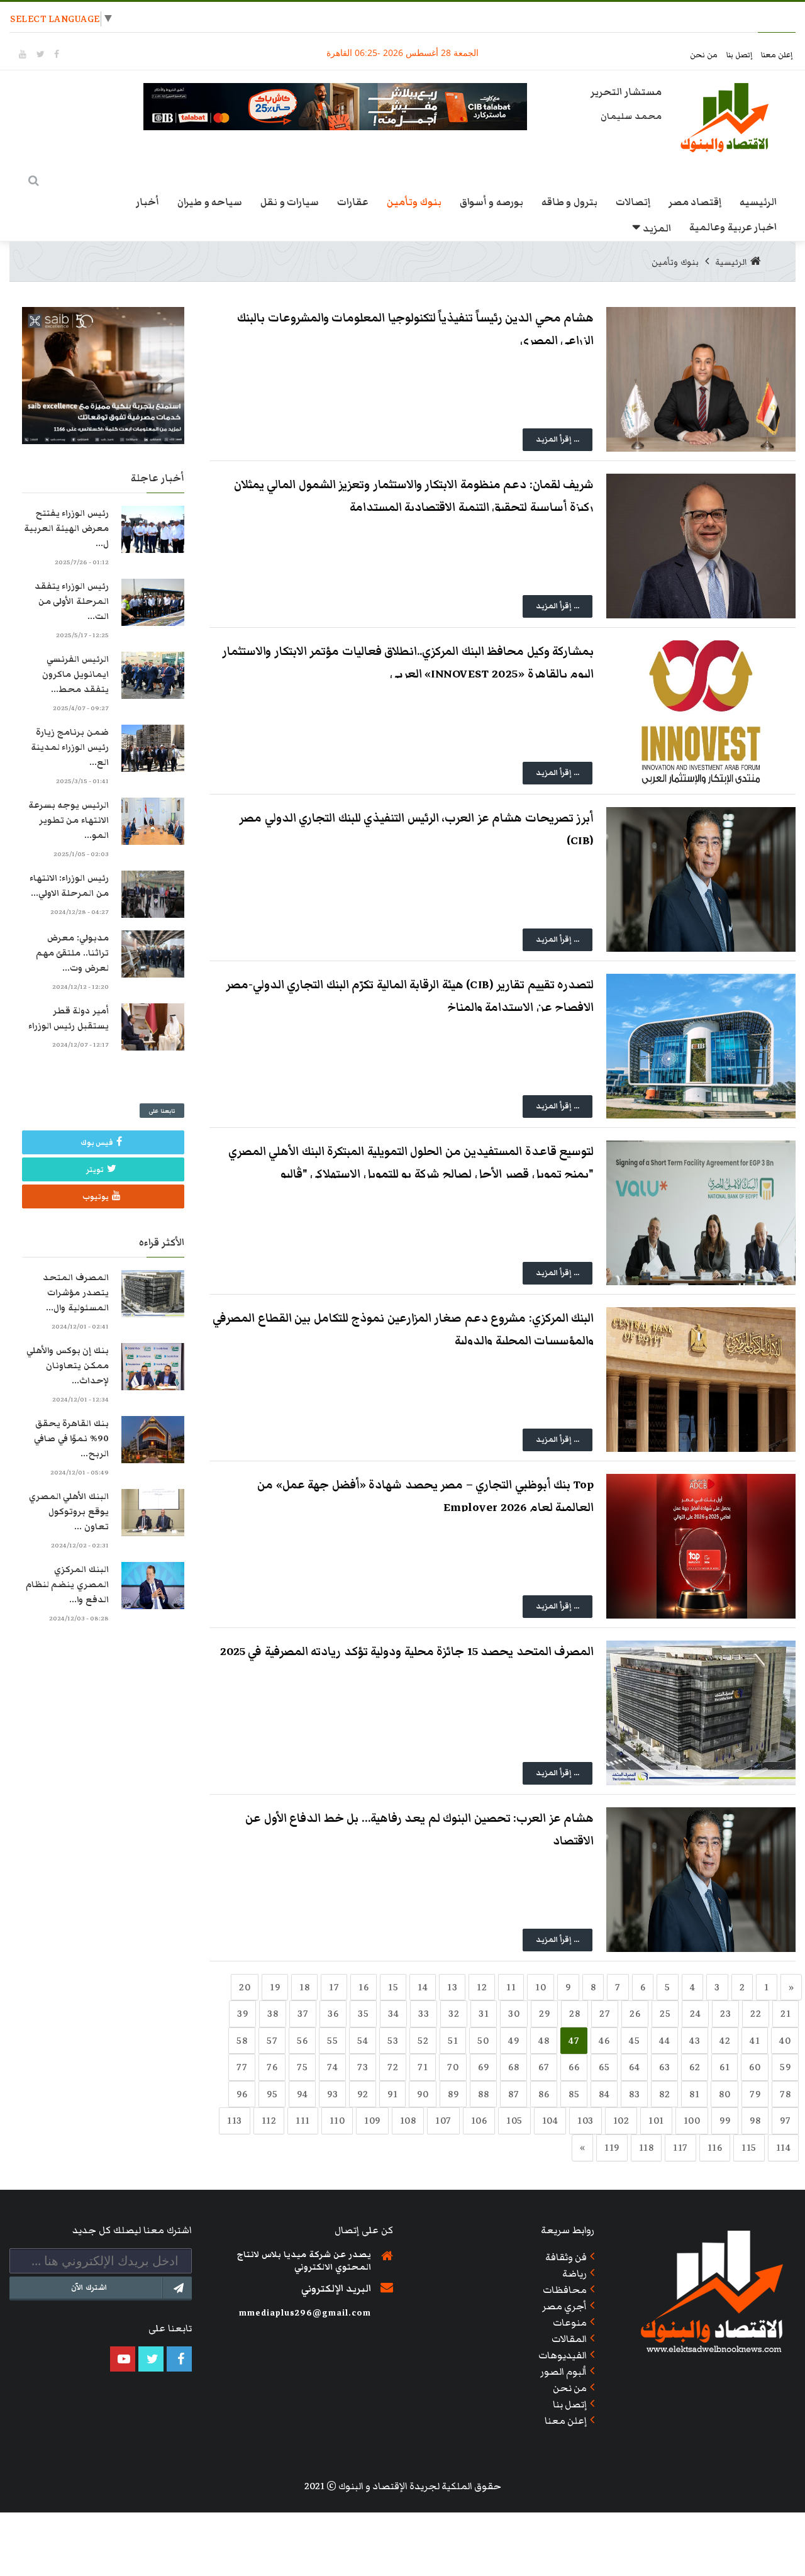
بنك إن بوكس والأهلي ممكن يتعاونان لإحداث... (68, 1366)
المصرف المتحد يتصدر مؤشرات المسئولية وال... (76, 1293)
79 (755, 2094)
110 (337, 2121)
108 (408, 2121)
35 (363, 2014)
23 (725, 2014)
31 (484, 2014)
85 (574, 2094)
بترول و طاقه (569, 202)
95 (272, 2094)
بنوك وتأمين (414, 202)
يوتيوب (96, 1197)
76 (272, 2067)
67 (544, 2067)
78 (785, 2094)
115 (749, 2148)
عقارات (353, 202)
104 (550, 2121)
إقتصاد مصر (695, 202)
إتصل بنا (741, 55)
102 (621, 2121)
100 (692, 2121)
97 (785, 2121)
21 (786, 2014)
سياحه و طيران (210, 202)
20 (245, 1987)
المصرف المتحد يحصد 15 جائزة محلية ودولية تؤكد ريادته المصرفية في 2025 (407, 1652)
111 (303, 2121)
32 (454, 2014)
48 (544, 2041)
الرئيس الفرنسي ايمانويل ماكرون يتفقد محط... (75, 674)
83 (634, 2094)
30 (514, 2014)
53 (393, 2041)
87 (514, 2094)
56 (302, 2041)
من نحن (705, 55)
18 (304, 1987)
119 (612, 2148)
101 (656, 2121)
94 (302, 2094)
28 (575, 2014)
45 (634, 2041)
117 (680, 2148)
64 (634, 2067)
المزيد (657, 228)
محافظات (565, 2290)
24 (695, 2014)
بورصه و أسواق (491, 202)
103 (586, 2121)
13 (452, 1987)
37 (303, 2014)
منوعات (570, 2322)
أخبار (147, 202)
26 (635, 2014)
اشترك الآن (89, 2288)
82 (664, 2094)
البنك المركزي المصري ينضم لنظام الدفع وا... (67, 1585)
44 (664, 2041)
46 (604, 2041)
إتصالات (633, 202)
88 (483, 2094)
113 (235, 2121)
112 (269, 2121)
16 (364, 1987)
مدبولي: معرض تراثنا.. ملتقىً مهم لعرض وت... (72, 953)
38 (273, 2014)
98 (755, 2121)
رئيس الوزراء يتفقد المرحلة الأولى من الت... (72, 601)
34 (393, 2014)
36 (333, 2014)
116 (715, 2148)
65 (604, 2067)
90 (423, 2094)
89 (453, 2094)
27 (605, 2014)
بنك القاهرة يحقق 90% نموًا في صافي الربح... (71, 1439)
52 (423, 2041)
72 (393, 2067)
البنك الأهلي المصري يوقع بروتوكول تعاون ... (69, 1512)
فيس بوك (97, 1143)
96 (242, 2094)
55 (332, 2041)
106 (479, 2121)
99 (725, 2121)
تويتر (95, 1170)
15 (393, 1987)
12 (482, 1987)
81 (694, 2094)
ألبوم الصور (564, 2372)
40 (785, 2041)
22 (756, 2014)
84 (604, 2094)
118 (647, 2148)
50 (483, 2041)
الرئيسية (731, 262)
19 (275, 1987)
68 (514, 2067)
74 (332, 2067)
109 (372, 2121)
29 (544, 2014)
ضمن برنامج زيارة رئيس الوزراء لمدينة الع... (70, 747)
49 (514, 2041)
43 (695, 2041)
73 (363, 2067)
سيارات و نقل (290, 202)
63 (664, 2067)
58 (242, 2041)
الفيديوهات (563, 2355)
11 (511, 1987)
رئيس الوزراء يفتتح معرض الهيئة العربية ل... (66, 528)
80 (724, 2094)
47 (574, 2041)
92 (363, 2094)
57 (272, 2041)
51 (453, 2041)
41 (755, 2041)
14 (423, 1987)
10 (541, 1987)
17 (334, 1987)
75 (302, 2067)
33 (424, 2014)
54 (363, 2041)
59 (785, 2067)
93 (332, 2094)
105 (514, 2121)
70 (453, 2067)
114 (784, 2148)
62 (695, 2067)
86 (544, 2094)
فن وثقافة (566, 2257)
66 (574, 2067)
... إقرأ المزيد (558, 439)
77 (242, 2067)
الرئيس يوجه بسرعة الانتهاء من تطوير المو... (69, 820)
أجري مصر (565, 2306)
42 (725, 2041)
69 (483, 2067)
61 (724, 2067)
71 (423, 2067)
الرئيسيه (758, 202)
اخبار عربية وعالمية (733, 227)
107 (443, 2121)
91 (392, 2094)
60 (755, 2067)
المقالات (569, 2339)
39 (242, 2014)
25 (665, 2014)
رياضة (575, 2273)
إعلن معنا (777, 55)
